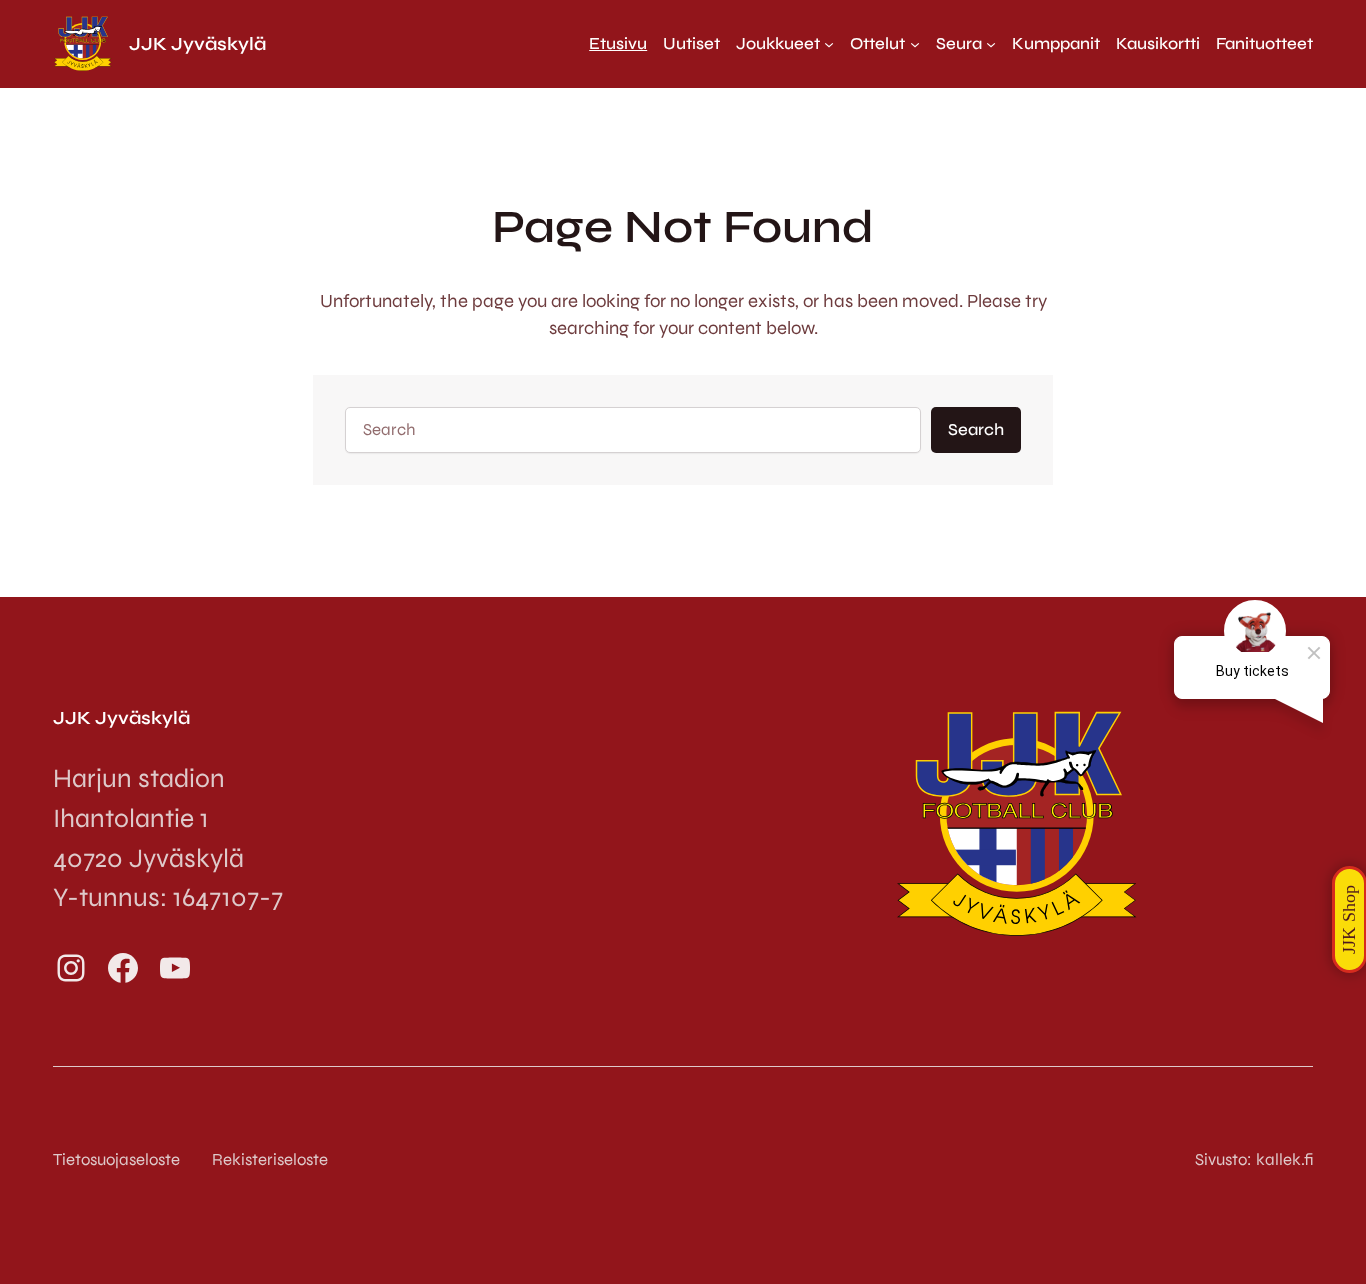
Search (976, 429)
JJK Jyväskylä (197, 44)
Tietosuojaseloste (116, 1159)
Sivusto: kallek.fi (1254, 1159)
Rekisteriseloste (270, 1159)
